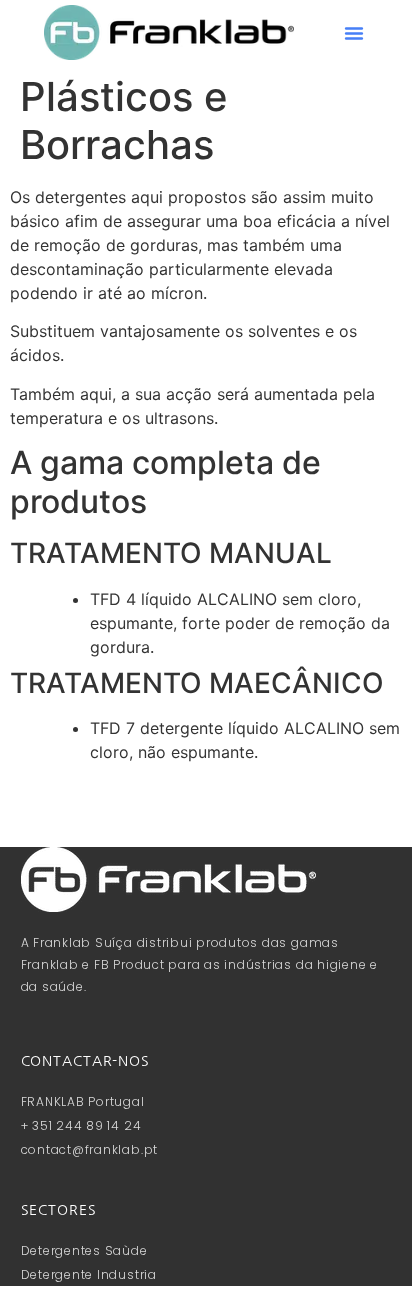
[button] (354, 33)
